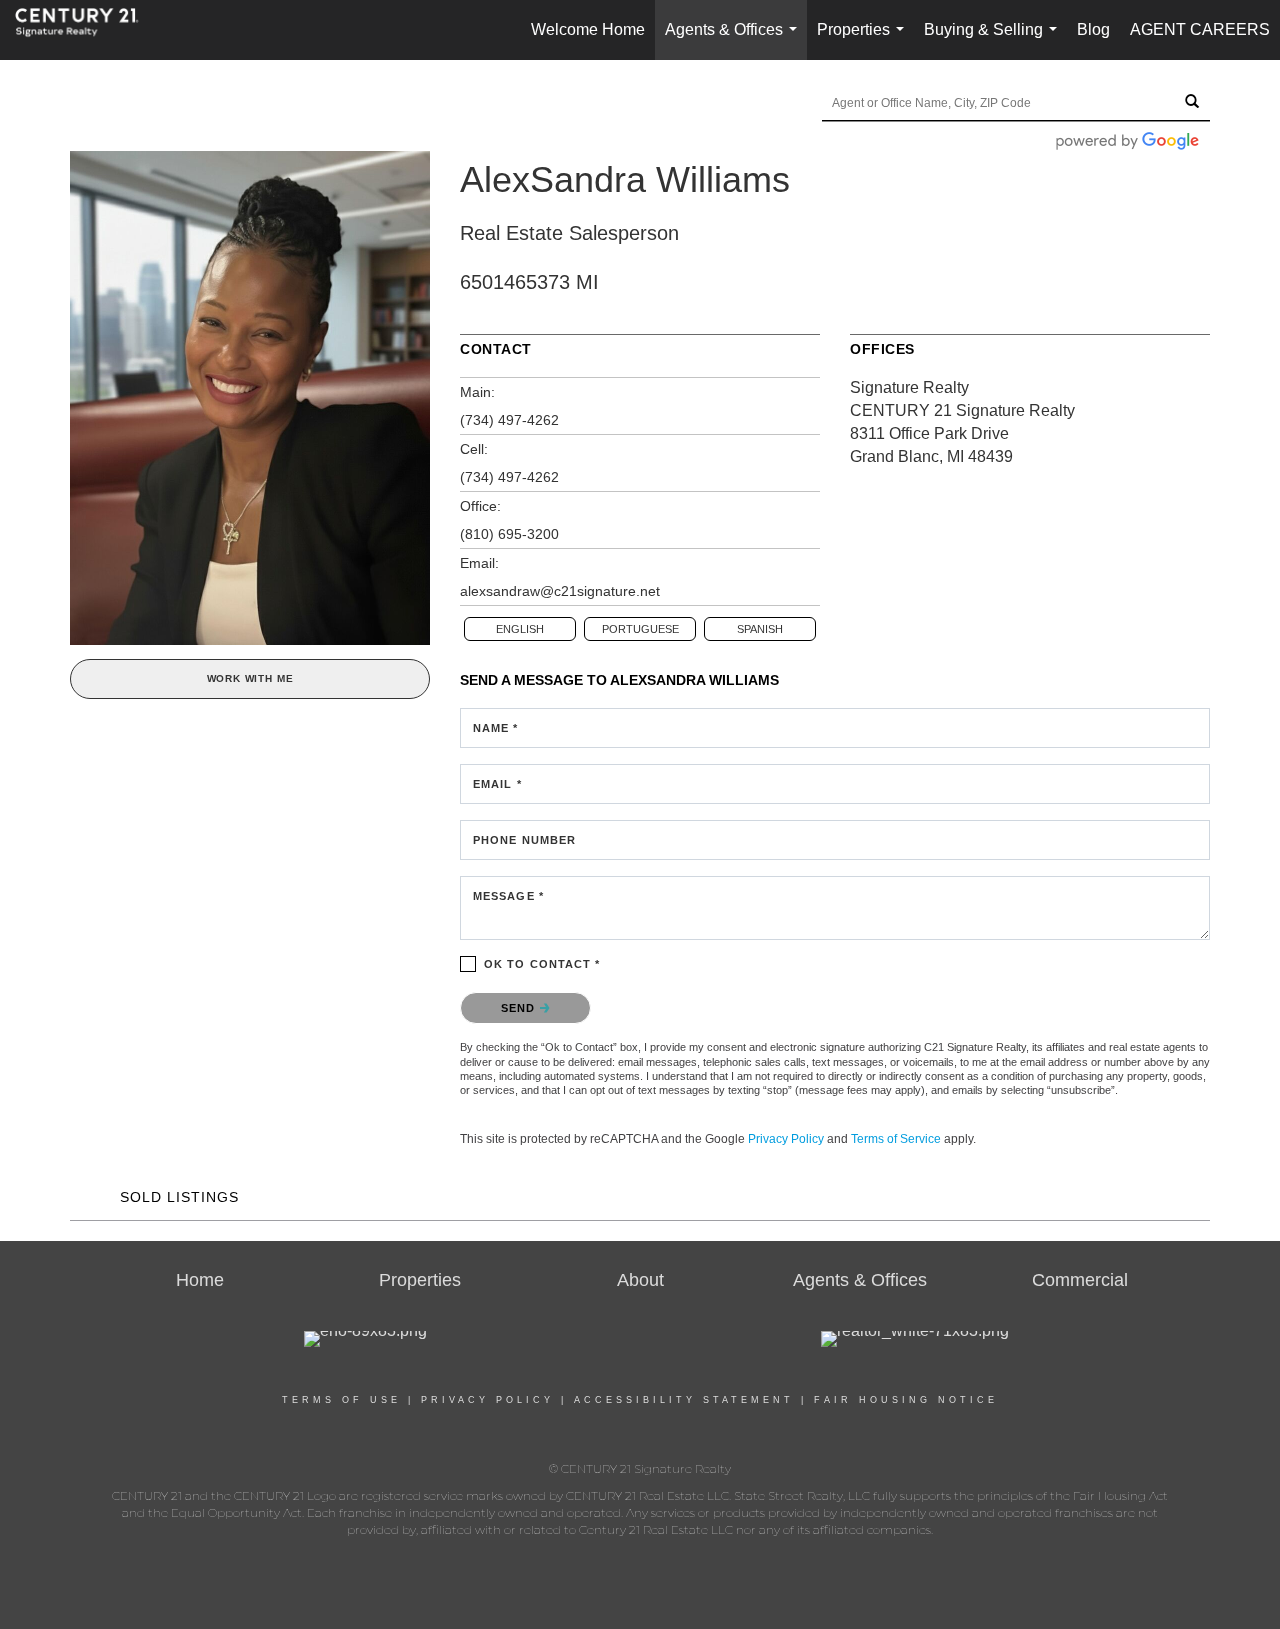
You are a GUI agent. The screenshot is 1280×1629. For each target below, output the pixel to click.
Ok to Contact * (542, 964)
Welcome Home (588, 29)
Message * (508, 896)
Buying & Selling (994, 40)
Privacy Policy (786, 1139)
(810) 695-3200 (509, 534)
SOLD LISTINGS (179, 1197)
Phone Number (524, 840)
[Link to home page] (87, 30)
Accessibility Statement (684, 1400)
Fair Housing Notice (906, 1400)
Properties (864, 40)
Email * (497, 784)
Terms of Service (896, 1139)
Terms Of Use (341, 1400)
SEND (520, 1008)
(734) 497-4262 (509, 420)
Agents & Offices (735, 40)
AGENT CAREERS (1200, 29)
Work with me (250, 678)
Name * (496, 728)
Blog (1093, 29)
